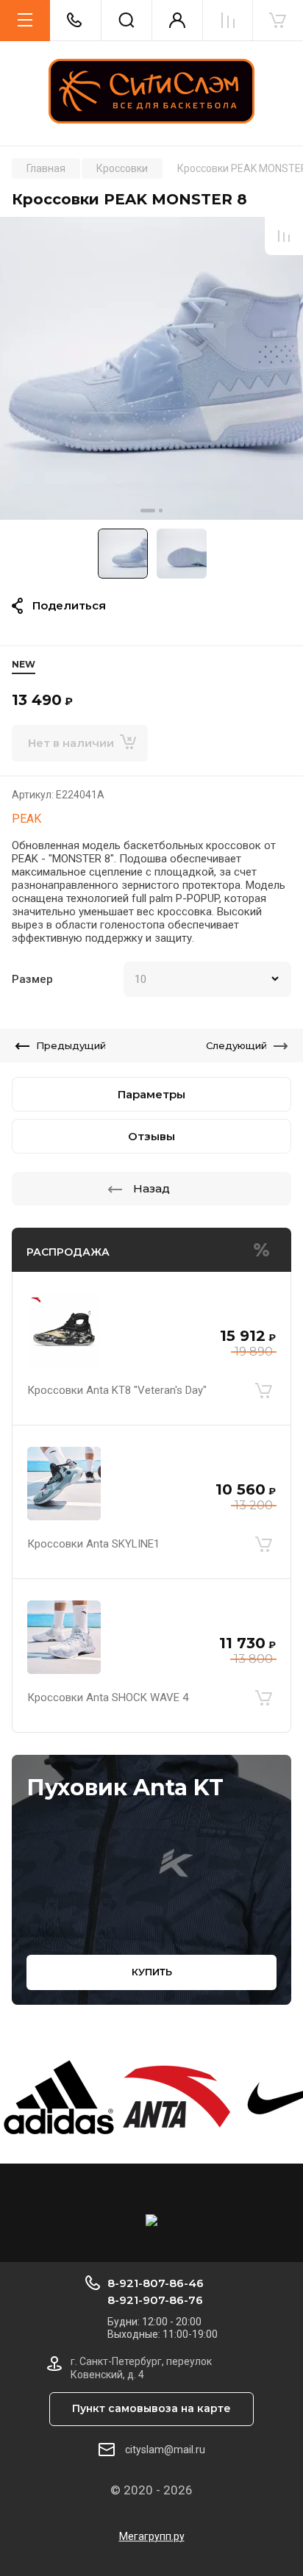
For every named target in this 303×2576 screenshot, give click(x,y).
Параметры (151, 1094)
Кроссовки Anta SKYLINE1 (93, 1544)
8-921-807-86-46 (156, 2283)
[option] (151, 368)
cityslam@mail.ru (165, 2450)
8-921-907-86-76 (155, 2300)
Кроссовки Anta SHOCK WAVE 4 (108, 1697)
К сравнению (284, 236)
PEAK (26, 819)
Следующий (236, 1045)
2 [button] (161, 511)
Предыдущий (71, 1045)
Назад (151, 1188)
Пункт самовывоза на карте (151, 2408)
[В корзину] (263, 1390)
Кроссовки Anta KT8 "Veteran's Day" (117, 1390)
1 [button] (148, 511)
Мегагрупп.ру (152, 2536)
